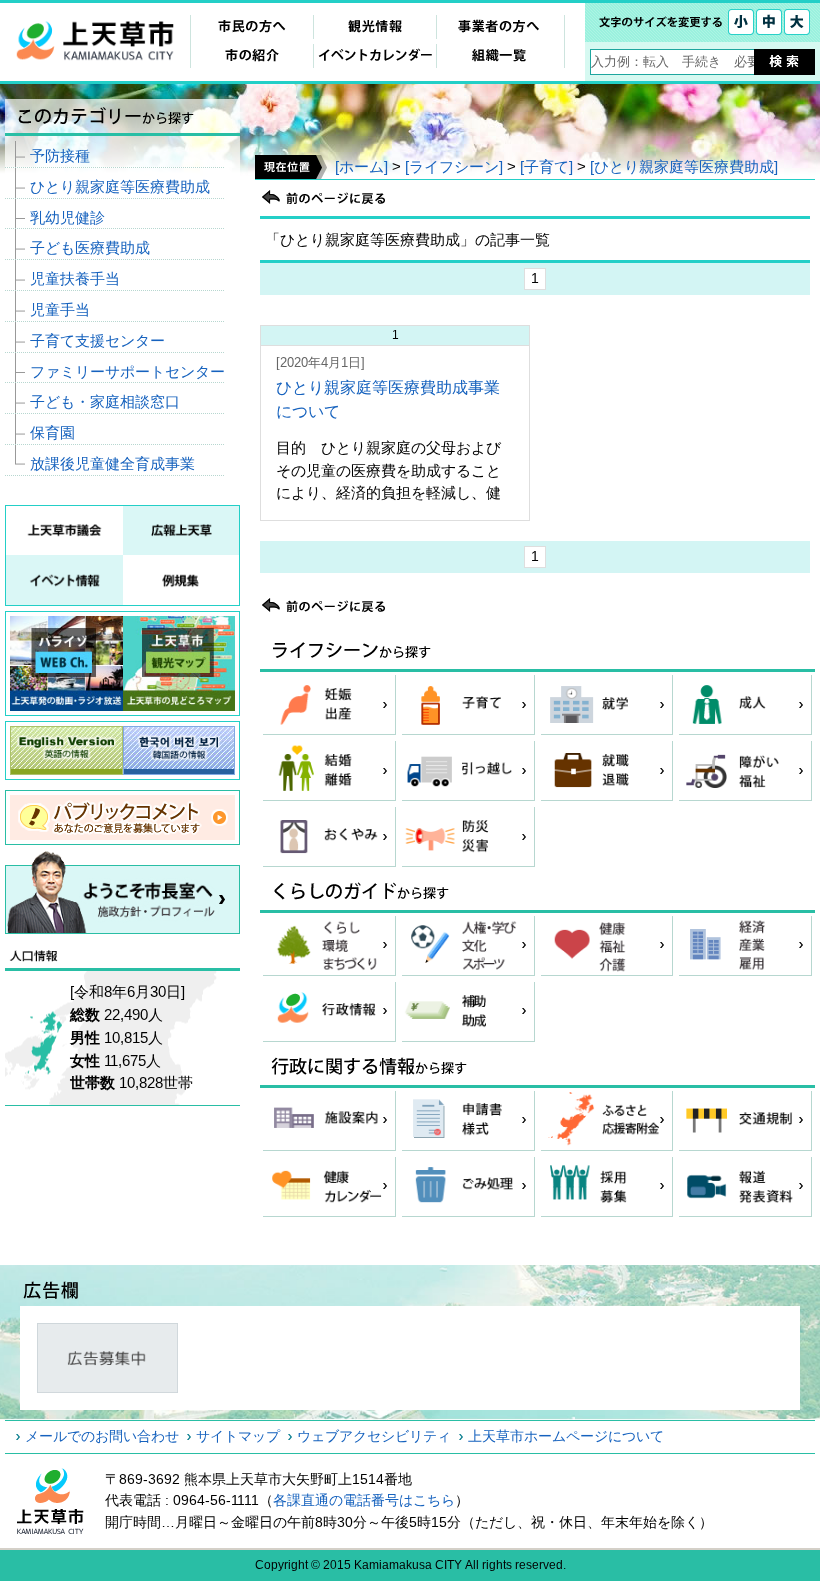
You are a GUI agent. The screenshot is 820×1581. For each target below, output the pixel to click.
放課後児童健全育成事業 (112, 463)
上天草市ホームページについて (566, 1436)
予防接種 (60, 155)
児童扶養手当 (75, 278)
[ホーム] (361, 166)
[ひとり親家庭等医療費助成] (684, 166)
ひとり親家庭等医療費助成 (120, 186)
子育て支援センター (97, 340)
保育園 (52, 432)
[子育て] (546, 166)
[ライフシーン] (454, 166)
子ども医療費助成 (90, 247)
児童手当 (60, 309)
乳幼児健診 (67, 217)
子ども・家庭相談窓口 (105, 401)
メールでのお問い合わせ (102, 1436)
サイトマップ (238, 1436)
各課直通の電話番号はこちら (364, 1500)
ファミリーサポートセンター (127, 371)
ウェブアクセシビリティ (374, 1436)
